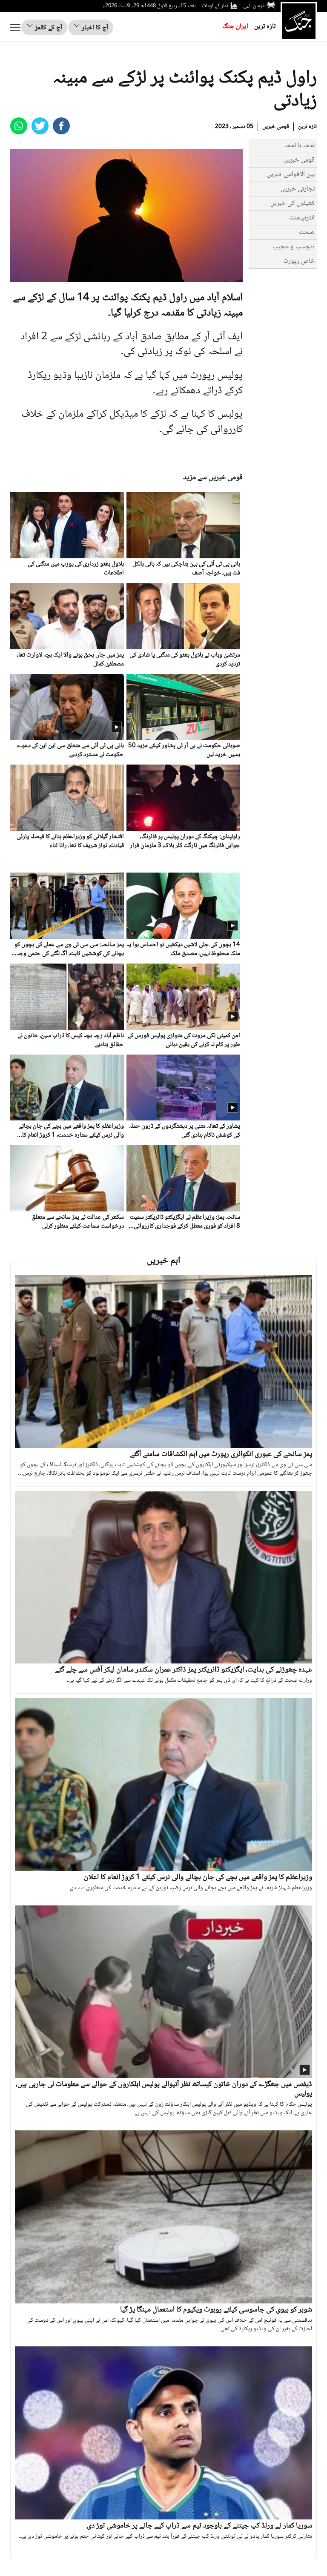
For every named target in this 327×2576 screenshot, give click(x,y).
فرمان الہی (254, 6)
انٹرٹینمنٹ (302, 218)
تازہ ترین (265, 27)
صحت (307, 232)
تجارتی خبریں (298, 189)
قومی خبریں (276, 127)
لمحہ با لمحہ (299, 146)
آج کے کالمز (48, 28)
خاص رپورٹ (299, 261)
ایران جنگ (235, 27)
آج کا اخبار (94, 28)
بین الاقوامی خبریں (291, 175)
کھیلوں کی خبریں (293, 203)
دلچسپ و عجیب (294, 247)
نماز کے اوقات (215, 6)
